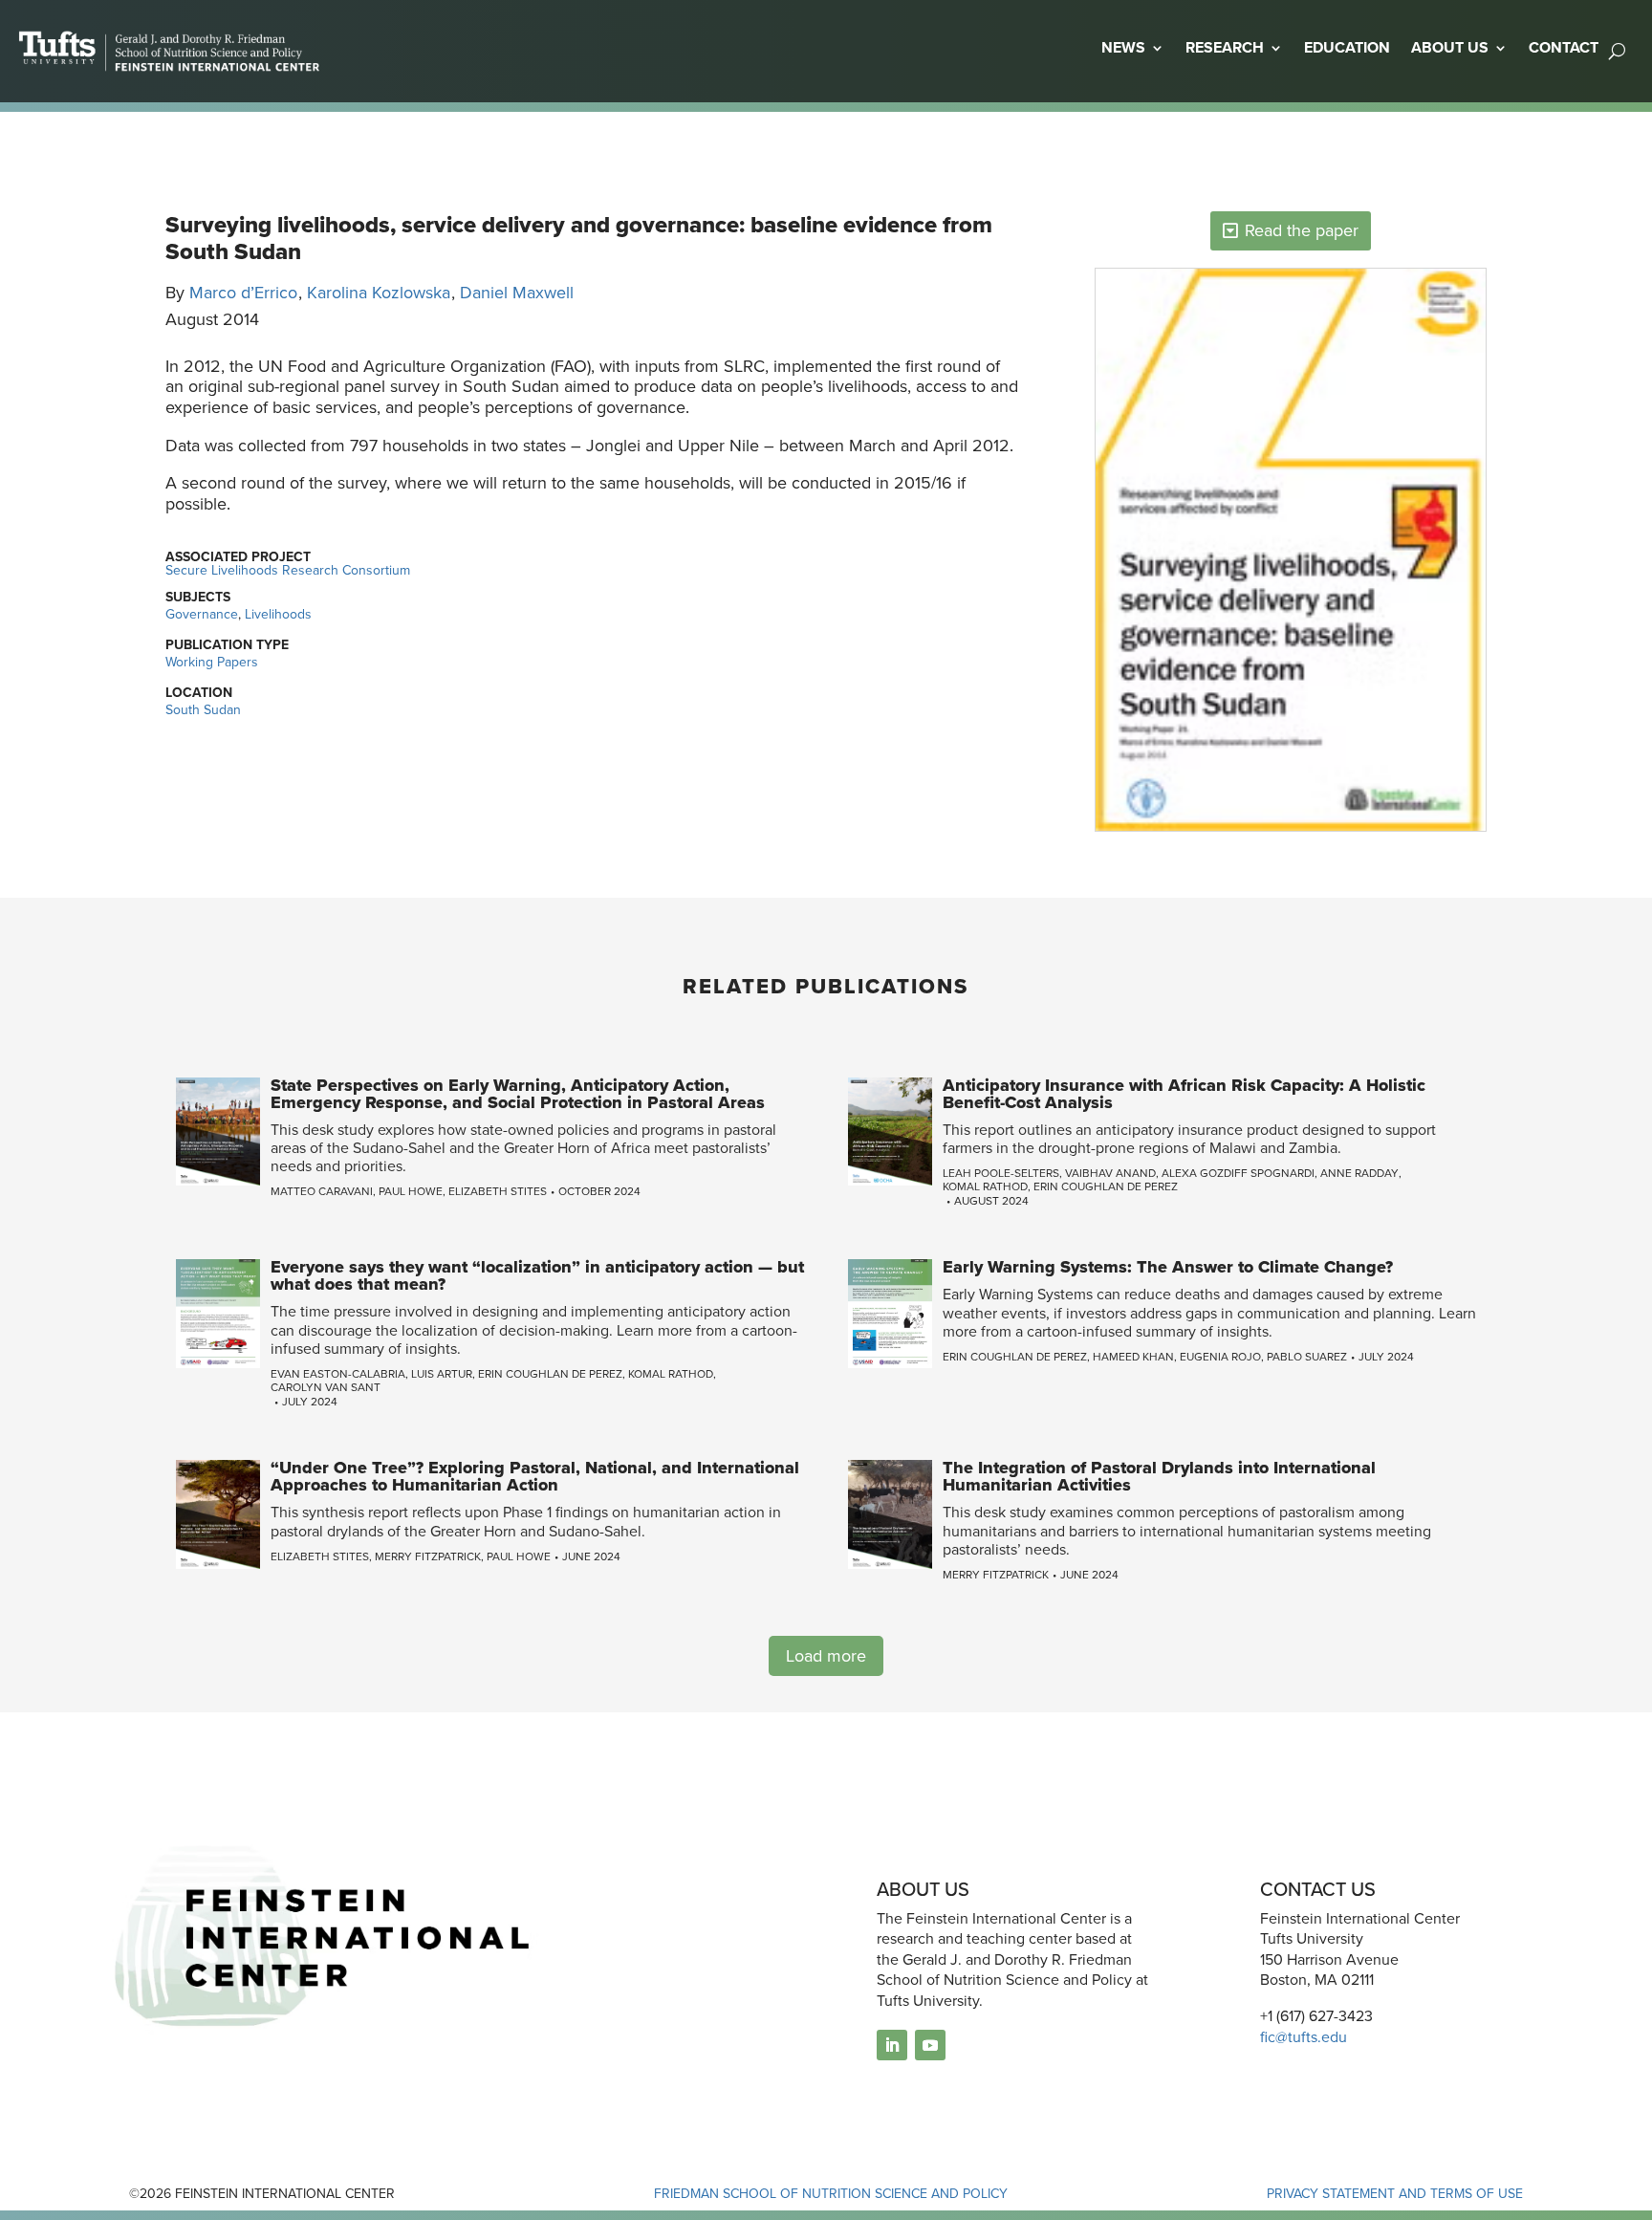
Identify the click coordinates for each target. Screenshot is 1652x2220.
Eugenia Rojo (1220, 1357)
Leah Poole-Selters (1001, 1173)
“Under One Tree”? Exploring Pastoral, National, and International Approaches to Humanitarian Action (535, 1476)
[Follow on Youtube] (930, 2045)
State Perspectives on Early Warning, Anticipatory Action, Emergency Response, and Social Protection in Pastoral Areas (518, 1094)
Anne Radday (1359, 1173)
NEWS (1123, 47)
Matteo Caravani (322, 1191)
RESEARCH (1225, 47)
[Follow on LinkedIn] (892, 2045)
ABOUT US (1450, 47)
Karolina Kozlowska (379, 293)
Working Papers (212, 662)
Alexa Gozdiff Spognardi (1238, 1173)
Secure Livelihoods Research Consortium (288, 570)
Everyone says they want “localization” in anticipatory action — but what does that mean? (537, 1275)
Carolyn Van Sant (326, 1387)
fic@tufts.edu (1304, 2037)
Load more (826, 1656)
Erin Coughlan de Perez (1106, 1186)
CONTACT (1564, 47)
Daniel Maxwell (517, 293)
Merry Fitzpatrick (428, 1556)
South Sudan (203, 710)
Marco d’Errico (243, 293)
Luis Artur (442, 1374)
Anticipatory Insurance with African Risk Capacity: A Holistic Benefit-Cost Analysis (1184, 1094)
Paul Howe (411, 1191)
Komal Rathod (985, 1186)
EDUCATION (1347, 47)
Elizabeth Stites (498, 1191)
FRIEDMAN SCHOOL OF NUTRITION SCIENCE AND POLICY (831, 2194)
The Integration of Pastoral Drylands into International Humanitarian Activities (1159, 1476)
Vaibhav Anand (1110, 1173)
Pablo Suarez (1307, 1357)
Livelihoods (278, 614)
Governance (202, 614)
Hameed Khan (1133, 1357)
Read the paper (1302, 230)
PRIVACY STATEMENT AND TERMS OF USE (1395, 2194)
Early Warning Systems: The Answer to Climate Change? (1168, 1267)
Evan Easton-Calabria (338, 1374)
